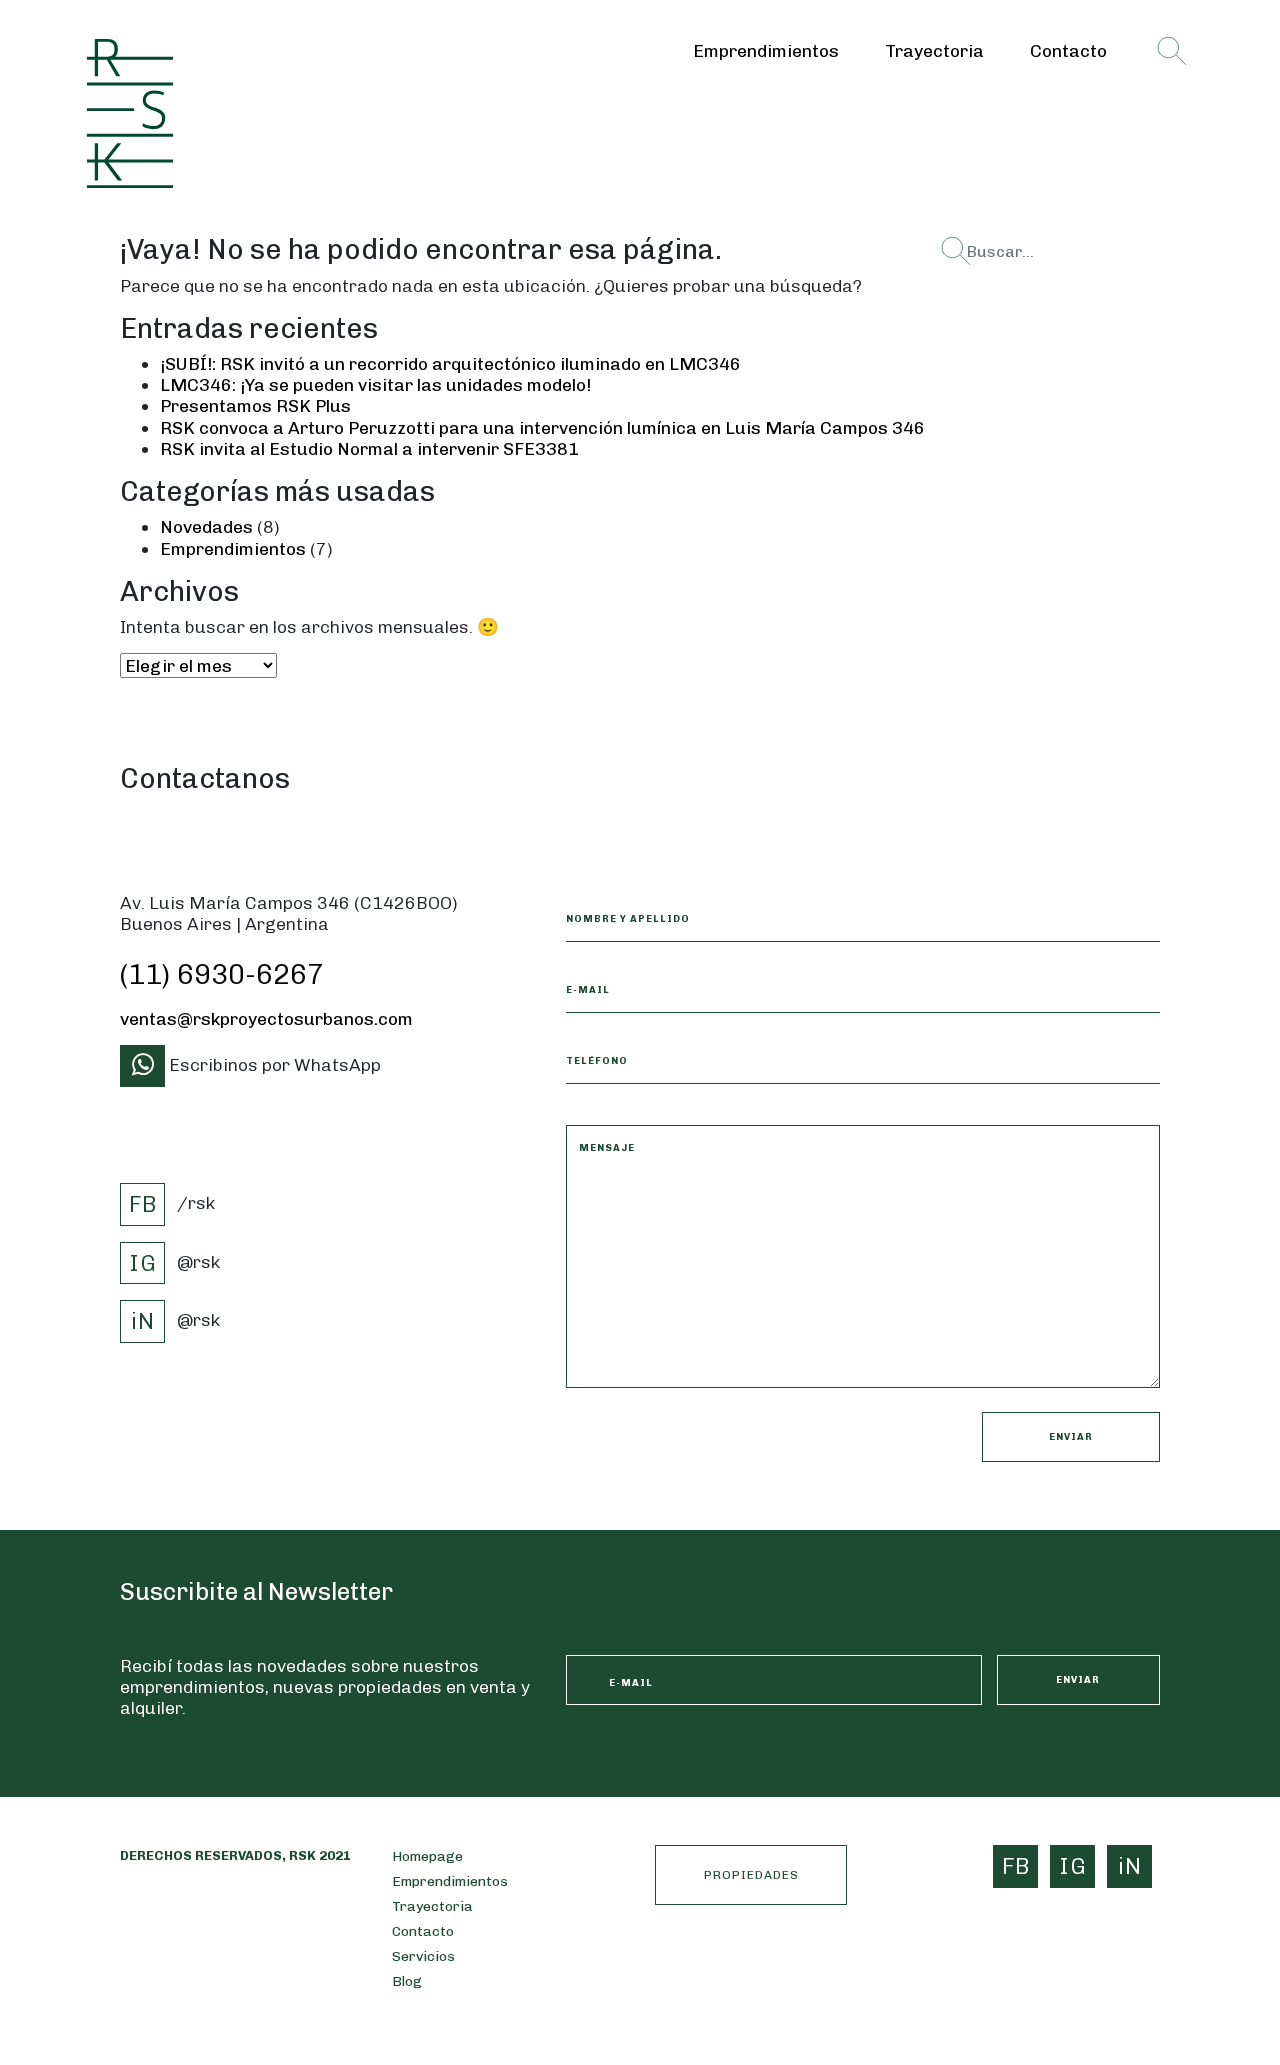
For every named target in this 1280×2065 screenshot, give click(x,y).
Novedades (206, 526)
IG (143, 1263)
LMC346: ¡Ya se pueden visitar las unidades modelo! (375, 384)
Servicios (423, 1956)
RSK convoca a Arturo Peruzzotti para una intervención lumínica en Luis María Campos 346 (542, 427)
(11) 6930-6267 (222, 974)
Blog (407, 1981)
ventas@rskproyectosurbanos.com (266, 1018)
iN (143, 1321)
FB (143, 1204)
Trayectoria (934, 50)
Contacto (1068, 50)
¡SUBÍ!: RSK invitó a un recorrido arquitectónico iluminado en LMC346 (450, 363)
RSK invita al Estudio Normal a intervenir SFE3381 (369, 448)
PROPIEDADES (751, 1875)
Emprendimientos (766, 50)
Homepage (427, 1856)
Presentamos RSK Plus (255, 405)
